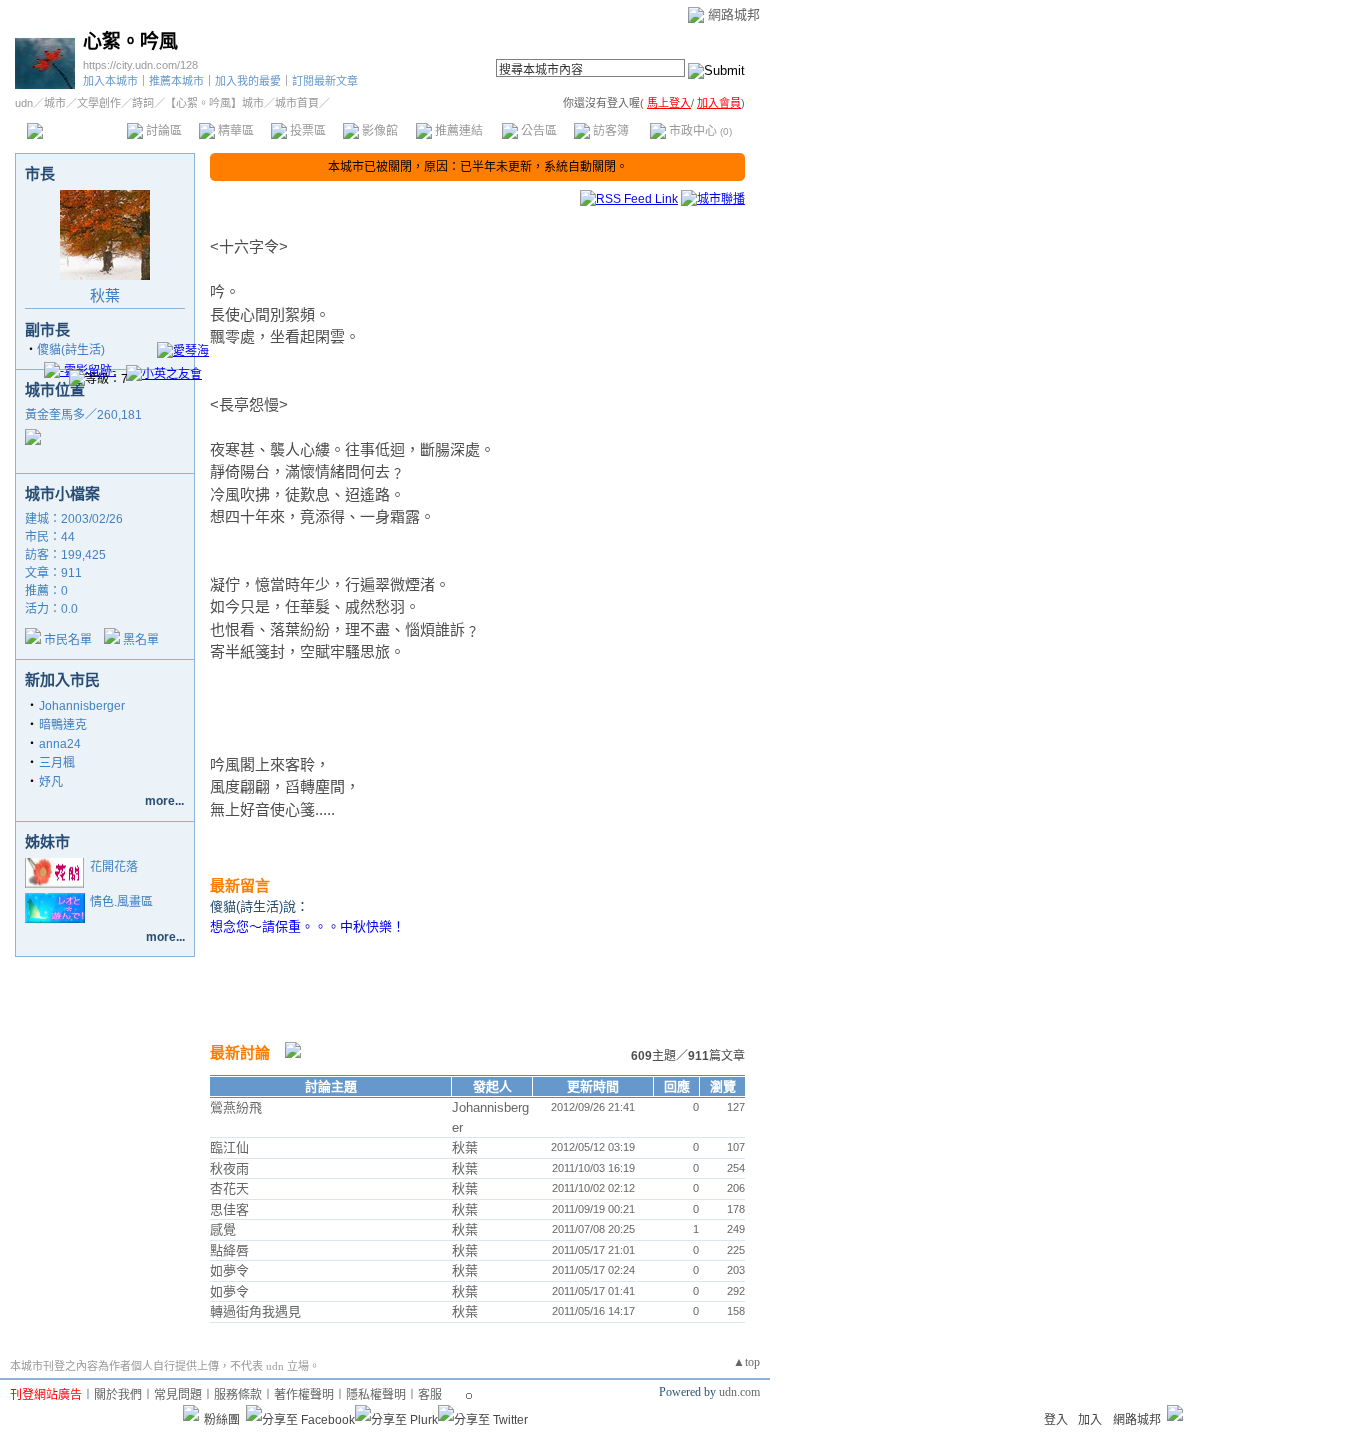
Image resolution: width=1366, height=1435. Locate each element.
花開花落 (114, 867)
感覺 (223, 1229)
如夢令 (229, 1270)
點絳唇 (229, 1250)
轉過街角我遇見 (255, 1311)
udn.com (739, 1392)
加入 (1090, 1420)
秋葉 (105, 295)
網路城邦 (734, 14)
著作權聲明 (304, 1395)
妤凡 (51, 782)
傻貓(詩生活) (71, 350)
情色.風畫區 (121, 902)
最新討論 (240, 1052)
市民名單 (68, 640)
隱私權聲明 (376, 1395)
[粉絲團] (191, 1413)
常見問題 (178, 1395)
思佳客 (229, 1209)
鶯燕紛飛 (236, 1107)
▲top (746, 1362)
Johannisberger (82, 706)
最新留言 (240, 885)
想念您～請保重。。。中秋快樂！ (307, 926)
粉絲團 (222, 1420)
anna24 (60, 744)
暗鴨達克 (63, 725)
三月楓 (57, 763)
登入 (1056, 1420)
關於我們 (118, 1395)
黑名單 (141, 640)
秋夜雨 (229, 1168)
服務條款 (238, 1395)
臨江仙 (229, 1147)
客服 (430, 1395)
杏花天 (229, 1188)
